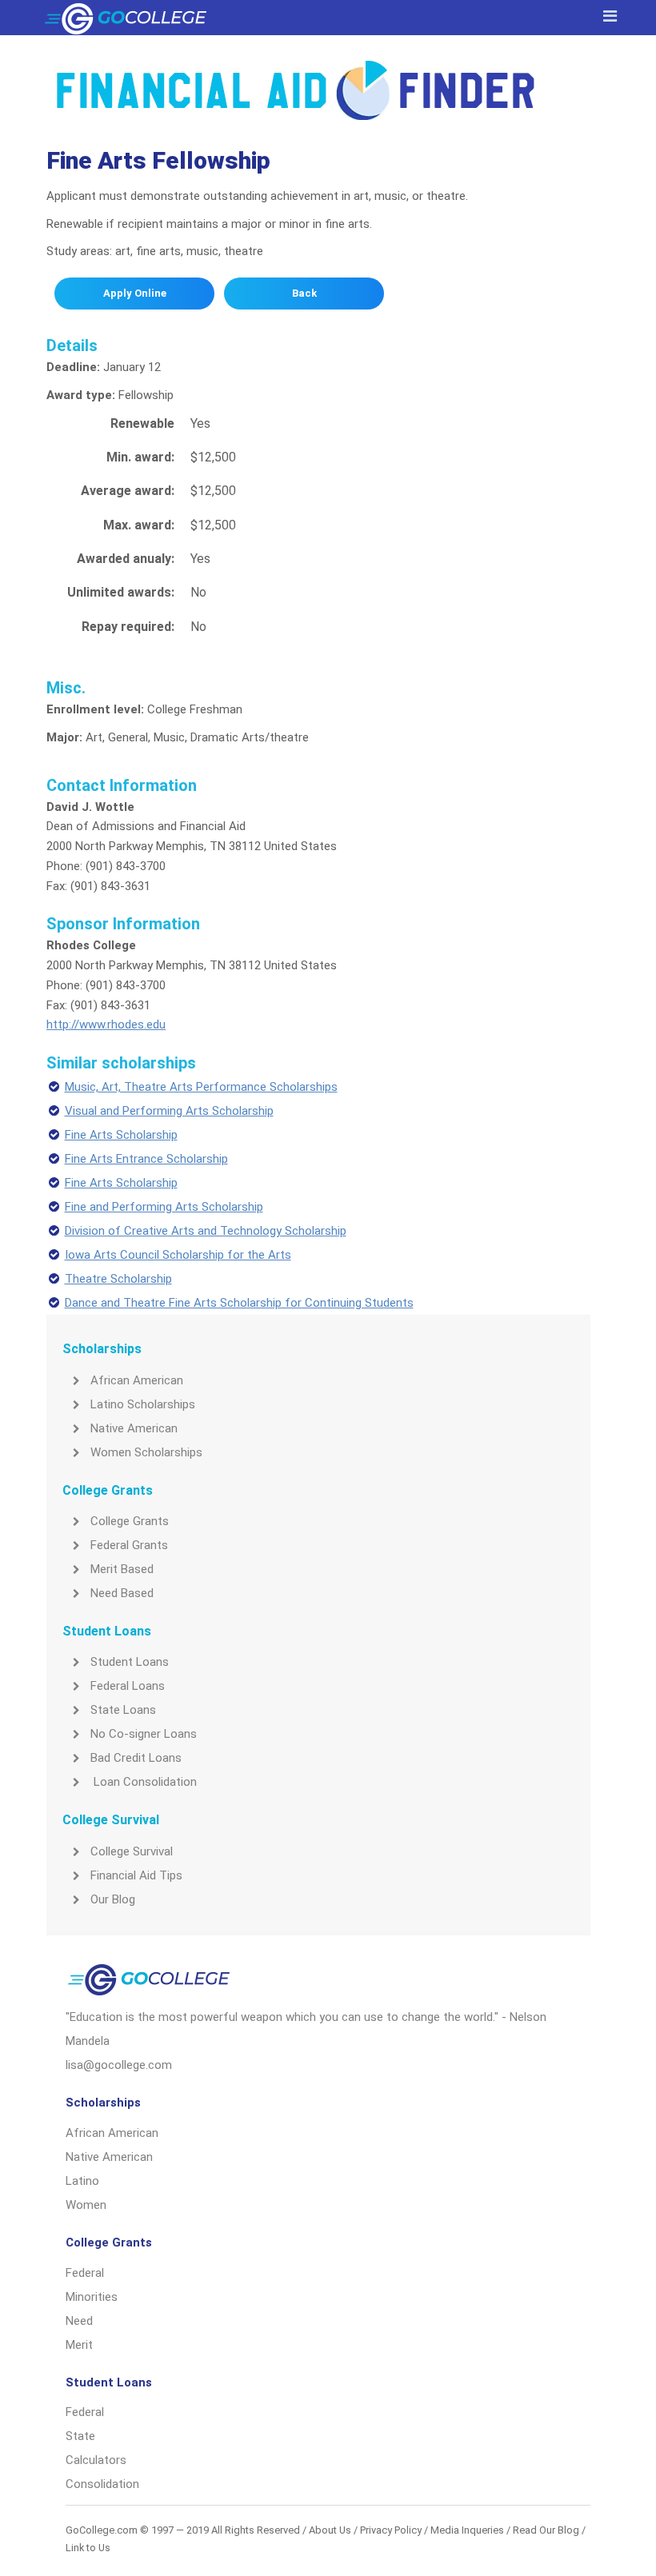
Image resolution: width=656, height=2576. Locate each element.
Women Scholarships (146, 1452)
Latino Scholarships (143, 1404)
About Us (330, 2530)
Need (79, 2321)
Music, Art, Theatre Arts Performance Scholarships (201, 1087)
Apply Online (135, 293)
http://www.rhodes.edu (106, 1024)
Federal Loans (128, 1686)
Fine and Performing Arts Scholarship (164, 1207)
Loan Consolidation (144, 1782)
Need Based (122, 1593)
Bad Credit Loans (136, 1758)
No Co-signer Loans (144, 1734)
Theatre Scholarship (118, 1279)
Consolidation (102, 2484)
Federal (85, 2273)
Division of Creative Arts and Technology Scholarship (206, 1231)
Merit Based (122, 1569)
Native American (134, 1428)
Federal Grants (129, 1545)
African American (137, 1380)
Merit (79, 2345)
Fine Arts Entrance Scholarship (146, 1159)
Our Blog (113, 1899)
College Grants (130, 1521)
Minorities (92, 2297)
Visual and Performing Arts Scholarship (169, 1111)
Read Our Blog (546, 2530)
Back (304, 293)
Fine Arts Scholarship (121, 1135)
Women (86, 2205)
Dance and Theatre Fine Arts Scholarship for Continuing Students (239, 1303)
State (80, 2436)
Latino (82, 2181)
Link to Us (88, 2548)
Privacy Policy (391, 2530)
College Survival (132, 1851)
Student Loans (130, 1662)
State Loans (123, 1710)
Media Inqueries (467, 2530)
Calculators (96, 2460)
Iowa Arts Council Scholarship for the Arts (178, 1255)
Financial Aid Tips (136, 1875)
